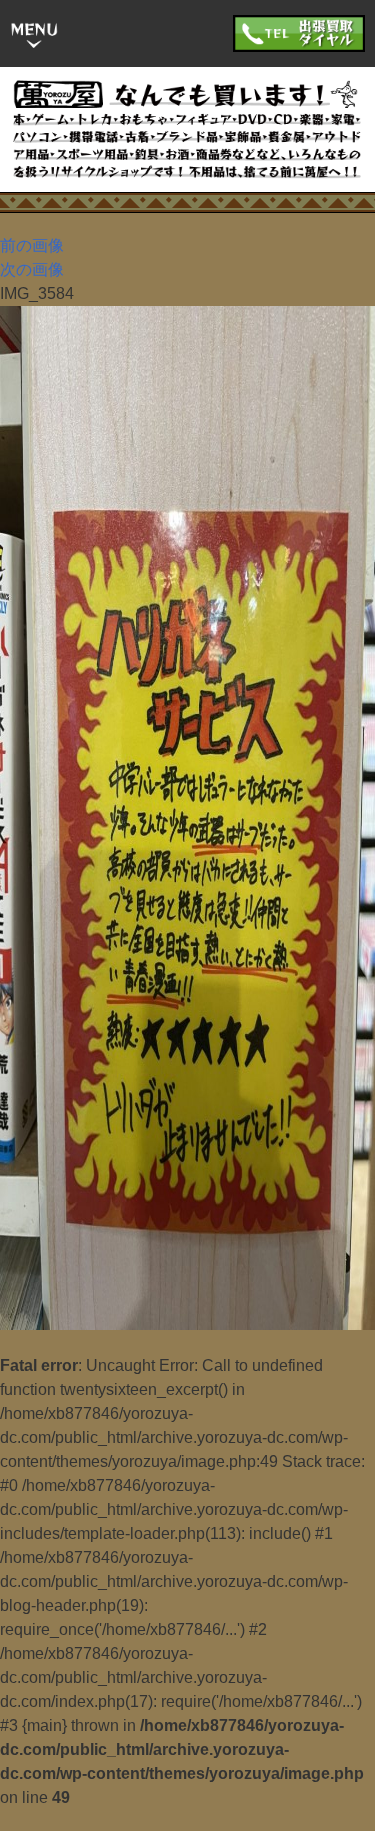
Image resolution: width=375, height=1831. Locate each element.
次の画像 (32, 269)
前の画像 (32, 245)
